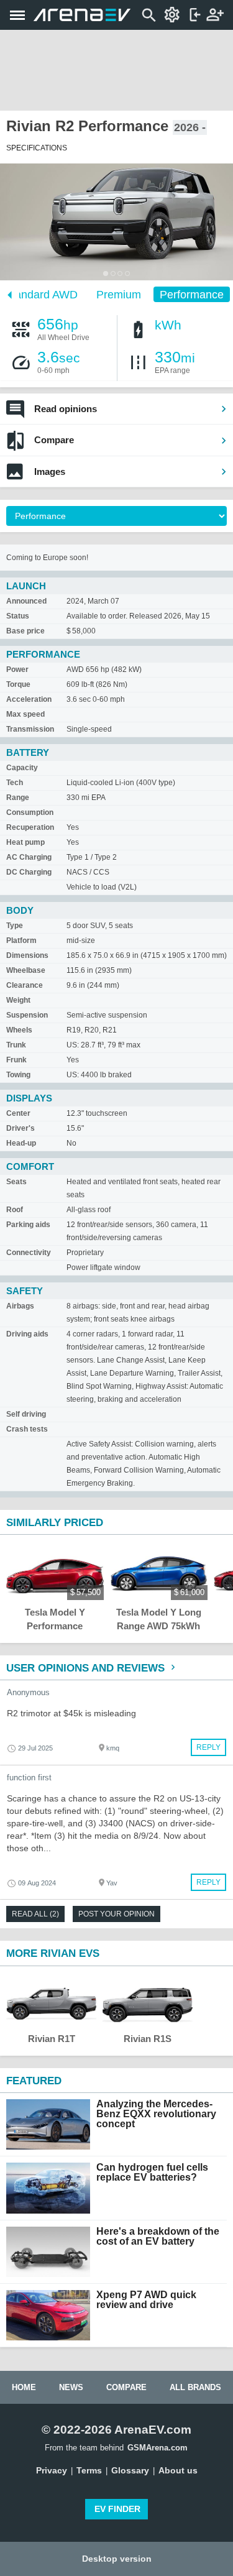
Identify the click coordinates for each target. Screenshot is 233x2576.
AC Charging (29, 857)
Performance (192, 295)
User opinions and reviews (87, 1668)
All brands (195, 2387)
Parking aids (28, 1225)
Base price (25, 631)
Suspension (27, 1015)
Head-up (21, 1143)
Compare (54, 440)
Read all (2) (35, 1914)
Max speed (25, 714)
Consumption (30, 812)
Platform (21, 941)
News (71, 2387)
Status (18, 616)
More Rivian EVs (53, 1953)
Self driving (26, 1414)
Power (17, 669)
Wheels (19, 1030)
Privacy (52, 2470)
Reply (208, 1747)
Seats (16, 1182)
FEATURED (34, 2081)
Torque (18, 684)
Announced (26, 601)
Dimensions (27, 955)
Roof (15, 1210)
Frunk (16, 1060)
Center (18, 1113)
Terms (89, 2470)
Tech (15, 783)
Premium (119, 295)
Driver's (21, 1128)
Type (15, 926)
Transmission (30, 729)
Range (18, 798)
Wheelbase (26, 970)
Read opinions (66, 409)
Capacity (22, 768)
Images (50, 471)
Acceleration (29, 699)
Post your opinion (116, 1914)
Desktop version (117, 2559)
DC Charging (29, 872)
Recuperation (30, 827)
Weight (18, 1000)
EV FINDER (117, 2509)
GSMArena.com (158, 2448)
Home (24, 2387)
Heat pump (25, 842)
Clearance (25, 985)
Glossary (130, 2470)
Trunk (16, 1045)
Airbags (20, 1306)
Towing (18, 1075)
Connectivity (29, 1253)
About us (178, 2470)
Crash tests (27, 1429)
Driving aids (27, 1334)
